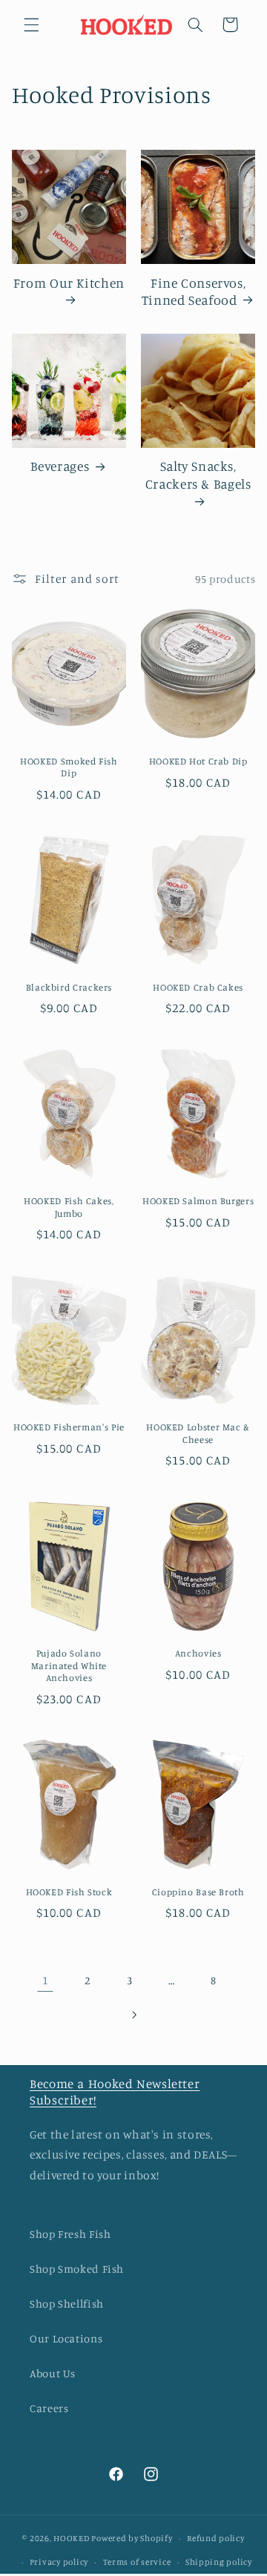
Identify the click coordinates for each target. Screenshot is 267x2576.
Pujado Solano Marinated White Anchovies (69, 1665)
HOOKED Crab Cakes (198, 987)
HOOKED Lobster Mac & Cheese (198, 1433)
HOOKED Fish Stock (69, 1892)
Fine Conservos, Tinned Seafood (194, 291)
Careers (49, 2408)
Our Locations (66, 2338)
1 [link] (46, 1980)
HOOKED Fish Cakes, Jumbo (69, 1207)
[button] (31, 24)
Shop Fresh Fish (70, 2234)
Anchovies (198, 1653)
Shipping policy (219, 2562)
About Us (53, 2373)
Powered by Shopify (132, 2538)
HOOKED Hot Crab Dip (198, 761)
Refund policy (216, 2538)
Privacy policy (59, 2562)
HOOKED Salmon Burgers (198, 1201)
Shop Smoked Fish (77, 2269)
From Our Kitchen (69, 283)
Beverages (60, 466)
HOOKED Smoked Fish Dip (69, 767)
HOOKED (71, 2538)
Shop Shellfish (67, 2303)
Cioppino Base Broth (198, 1892)
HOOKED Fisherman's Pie (69, 1427)
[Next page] (133, 2015)
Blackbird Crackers (69, 987)
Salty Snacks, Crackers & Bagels (198, 475)
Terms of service (137, 2562)
